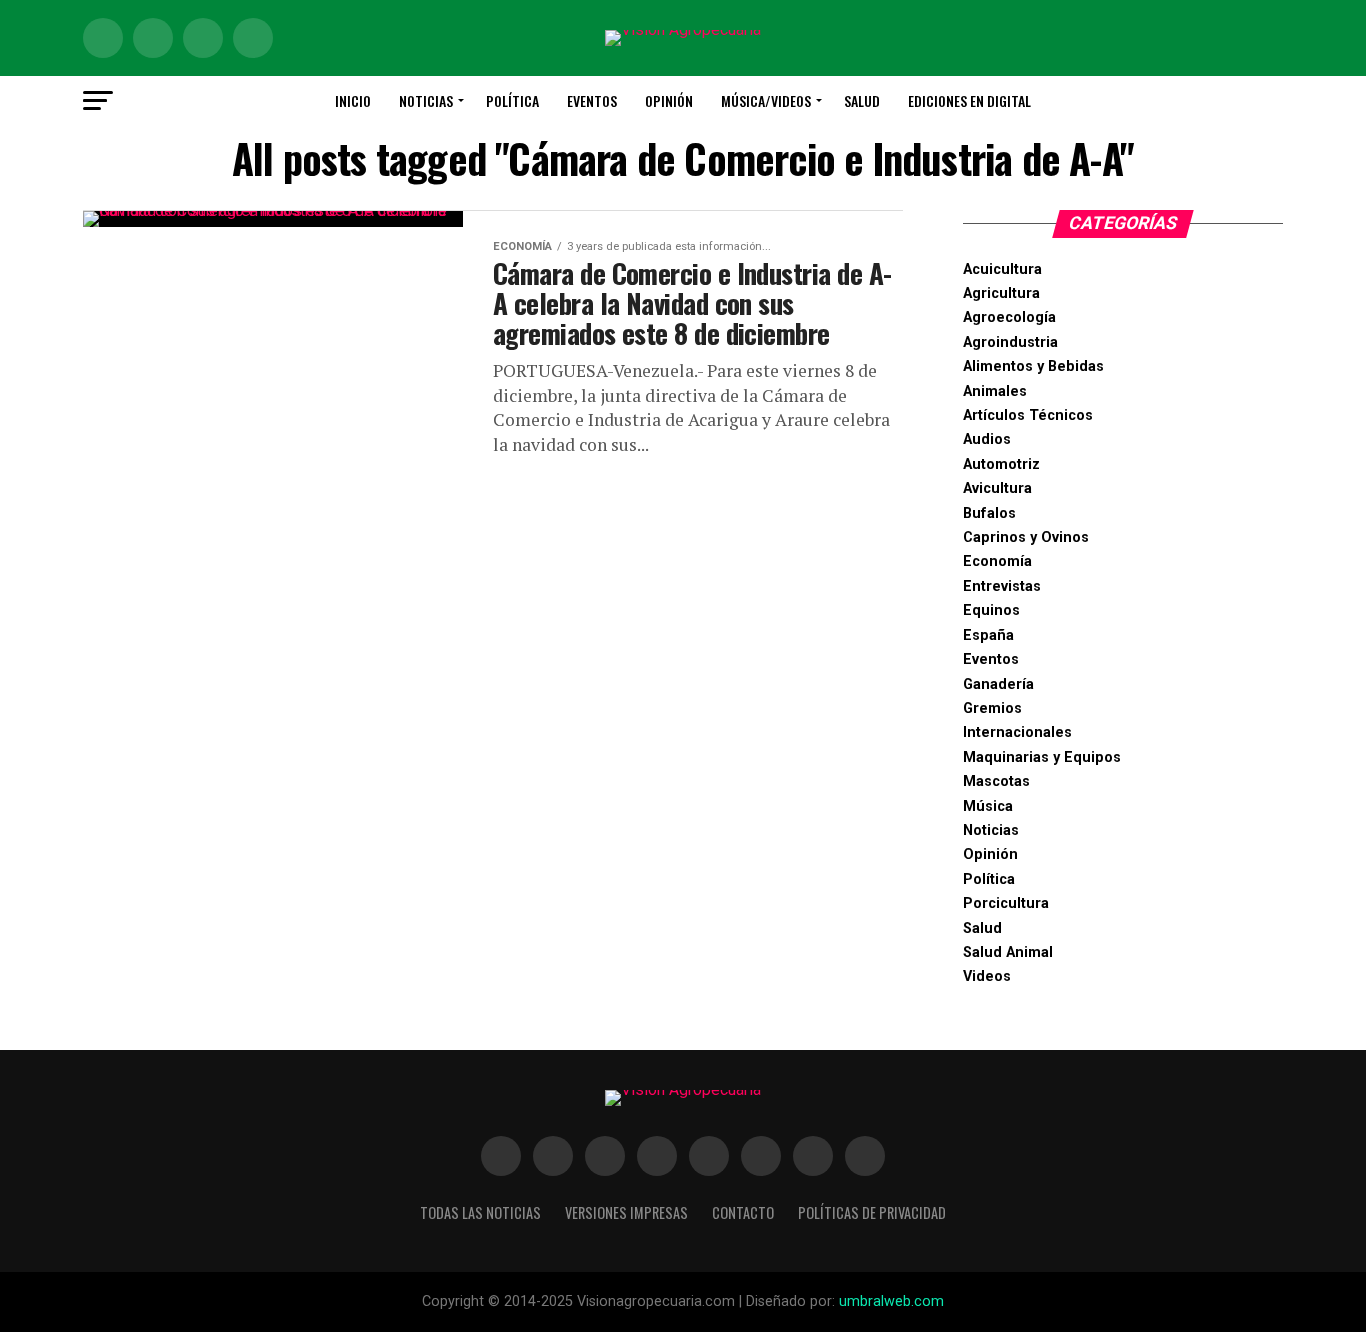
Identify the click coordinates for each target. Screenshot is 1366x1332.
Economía (997, 561)
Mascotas (996, 781)
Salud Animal (1008, 952)
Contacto (743, 1212)
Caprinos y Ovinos (1026, 537)
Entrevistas (1002, 586)
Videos (987, 976)
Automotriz (1001, 464)
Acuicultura (1002, 269)
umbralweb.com (891, 1301)
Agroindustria (1010, 342)
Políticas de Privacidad (872, 1212)
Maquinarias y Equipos (1042, 757)
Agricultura (1001, 293)
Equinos (991, 610)
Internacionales (1017, 732)
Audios (987, 439)
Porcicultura (1006, 903)
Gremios (992, 708)
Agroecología (1009, 317)
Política (512, 100)
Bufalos (989, 513)
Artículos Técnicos (1028, 415)
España (988, 635)
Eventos (592, 100)
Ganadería (998, 684)
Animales (995, 391)
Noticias (426, 100)
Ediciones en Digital (969, 100)
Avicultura (997, 488)
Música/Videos (766, 100)
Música (988, 806)
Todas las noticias (480, 1212)
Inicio (353, 100)
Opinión (669, 100)
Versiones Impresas (626, 1212)
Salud (862, 100)
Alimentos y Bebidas (1033, 366)
